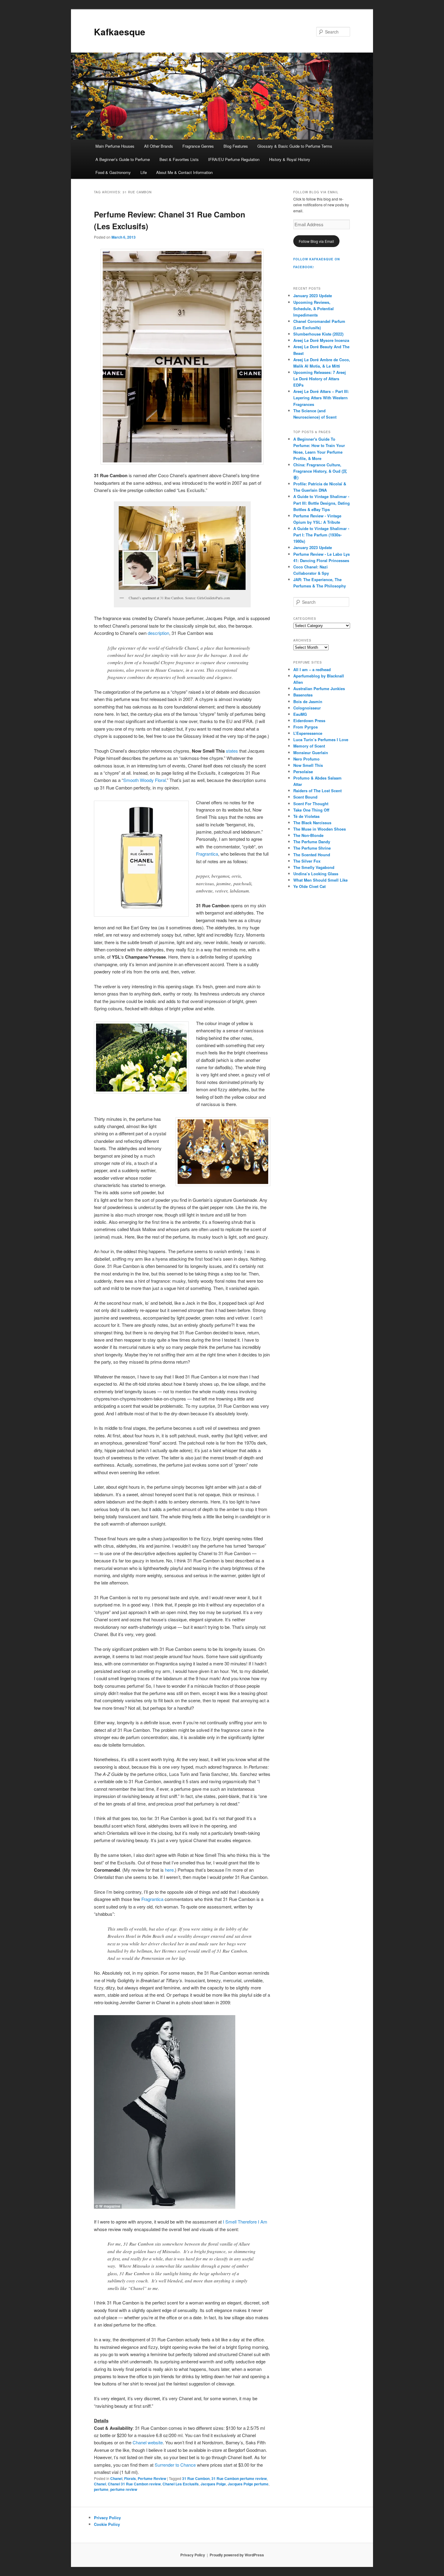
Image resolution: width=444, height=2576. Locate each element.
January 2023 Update (313, 296)
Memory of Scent (309, 746)
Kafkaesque (120, 32)
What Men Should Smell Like (320, 880)
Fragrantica (207, 854)
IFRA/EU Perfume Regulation (234, 159)
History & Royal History (290, 159)
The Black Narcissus (312, 823)
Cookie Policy (107, 2524)
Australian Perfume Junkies (319, 688)
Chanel (116, 2478)
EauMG (300, 714)
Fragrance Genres (198, 146)
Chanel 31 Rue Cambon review (134, 2484)
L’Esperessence (308, 733)
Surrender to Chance (175, 2465)
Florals (130, 2478)
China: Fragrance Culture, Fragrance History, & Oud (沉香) (320, 471)
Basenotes (303, 695)
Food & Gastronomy (113, 172)
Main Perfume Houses (115, 146)
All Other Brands (159, 146)
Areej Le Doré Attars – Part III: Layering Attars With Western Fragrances (321, 398)
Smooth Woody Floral (145, 780)
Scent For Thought (311, 804)
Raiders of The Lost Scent (317, 791)
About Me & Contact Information (184, 172)
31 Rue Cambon (196, 2478)
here (169, 1870)
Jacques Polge (213, 2484)
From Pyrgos (306, 727)
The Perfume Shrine (312, 848)
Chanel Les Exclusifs (181, 2484)
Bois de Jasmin (308, 701)
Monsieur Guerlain (311, 753)
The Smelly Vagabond (314, 867)
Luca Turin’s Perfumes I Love (321, 740)
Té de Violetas (306, 816)
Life (144, 172)
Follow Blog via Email (316, 241)
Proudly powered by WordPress (237, 2555)
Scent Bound (305, 797)
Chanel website (148, 2442)
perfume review (124, 2489)
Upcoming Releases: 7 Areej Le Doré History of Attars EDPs (320, 379)
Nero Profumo (306, 759)
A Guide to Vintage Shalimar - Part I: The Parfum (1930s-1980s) (321, 535)
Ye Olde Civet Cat (309, 886)
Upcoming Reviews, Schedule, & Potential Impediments (314, 309)
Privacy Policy (107, 2518)
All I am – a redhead (312, 669)
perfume (101, 2489)
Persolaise (303, 772)
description (158, 633)
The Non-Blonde (308, 835)
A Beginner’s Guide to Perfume (123, 159)
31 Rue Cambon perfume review (239, 2478)
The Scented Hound (312, 855)
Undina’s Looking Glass (316, 874)
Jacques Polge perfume (248, 2484)
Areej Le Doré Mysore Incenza (321, 340)
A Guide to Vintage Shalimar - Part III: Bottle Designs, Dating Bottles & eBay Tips (322, 503)
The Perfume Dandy (312, 842)
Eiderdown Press (309, 720)
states (232, 751)
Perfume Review (152, 2478)
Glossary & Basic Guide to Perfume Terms (295, 146)
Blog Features (236, 146)
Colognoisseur (307, 708)
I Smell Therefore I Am (245, 2222)
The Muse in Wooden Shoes (320, 829)
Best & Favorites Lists (179, 159)
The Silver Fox (307, 861)
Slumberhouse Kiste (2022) (318, 334)
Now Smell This (308, 765)
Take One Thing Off (311, 810)
